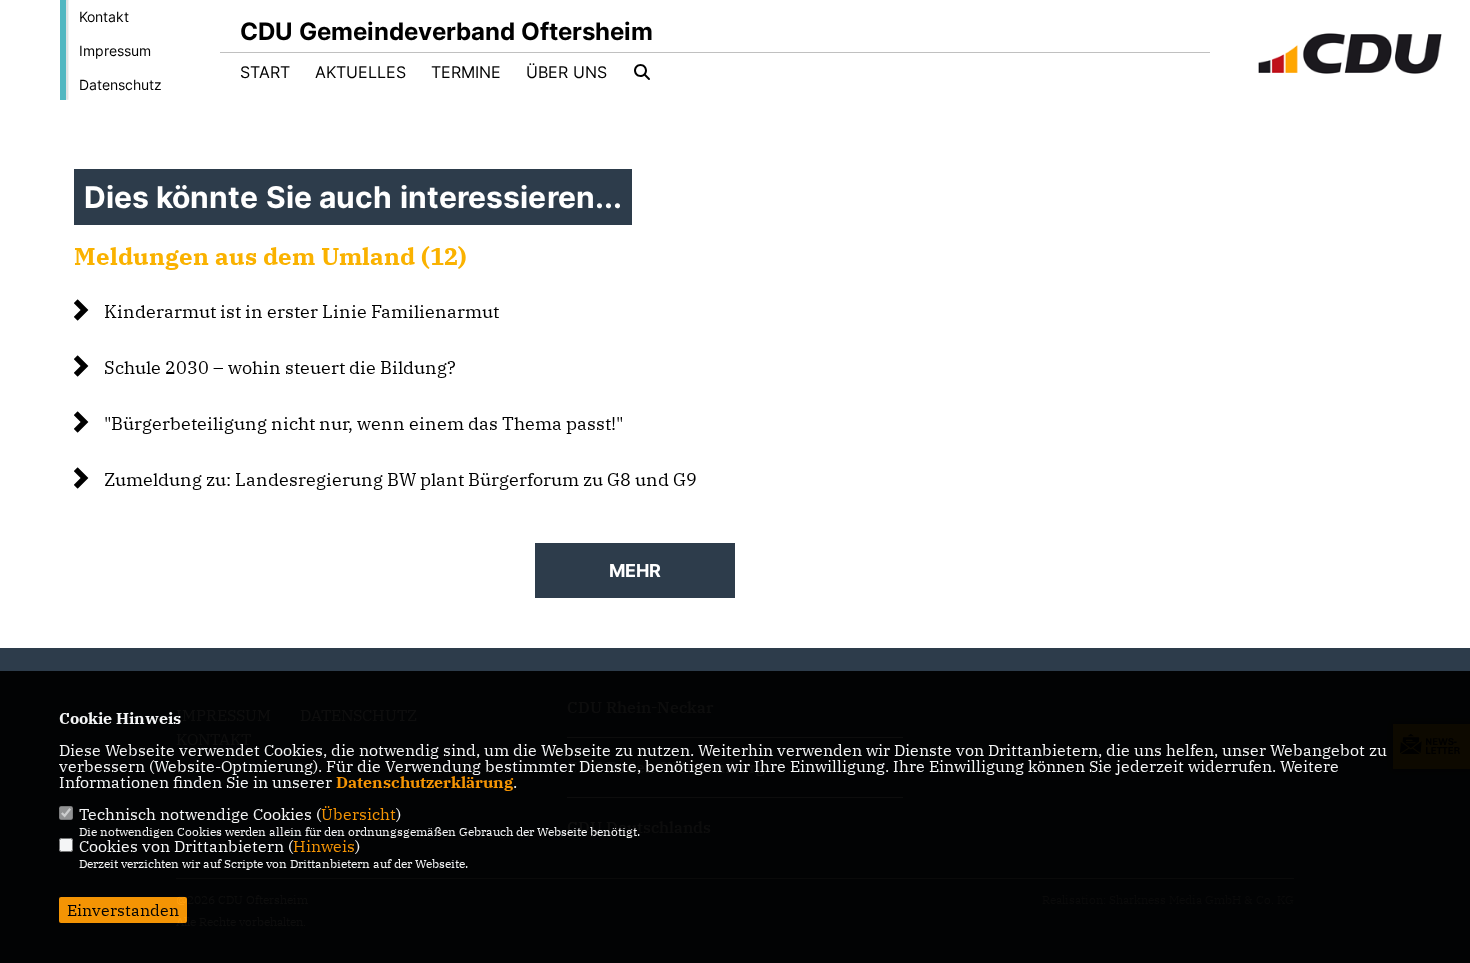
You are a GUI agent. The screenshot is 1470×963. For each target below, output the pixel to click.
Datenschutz (120, 84)
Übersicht (358, 814)
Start (265, 72)
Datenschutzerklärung (424, 782)
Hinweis (324, 846)
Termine (466, 72)
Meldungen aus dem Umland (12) (270, 256)
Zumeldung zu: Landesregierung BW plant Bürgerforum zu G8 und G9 (400, 479)
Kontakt (104, 16)
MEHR (635, 570)
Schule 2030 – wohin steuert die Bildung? (280, 367)
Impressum (115, 50)
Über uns (566, 72)
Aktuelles (360, 72)
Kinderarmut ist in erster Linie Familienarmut (301, 311)
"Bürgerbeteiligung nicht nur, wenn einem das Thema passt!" (363, 423)
